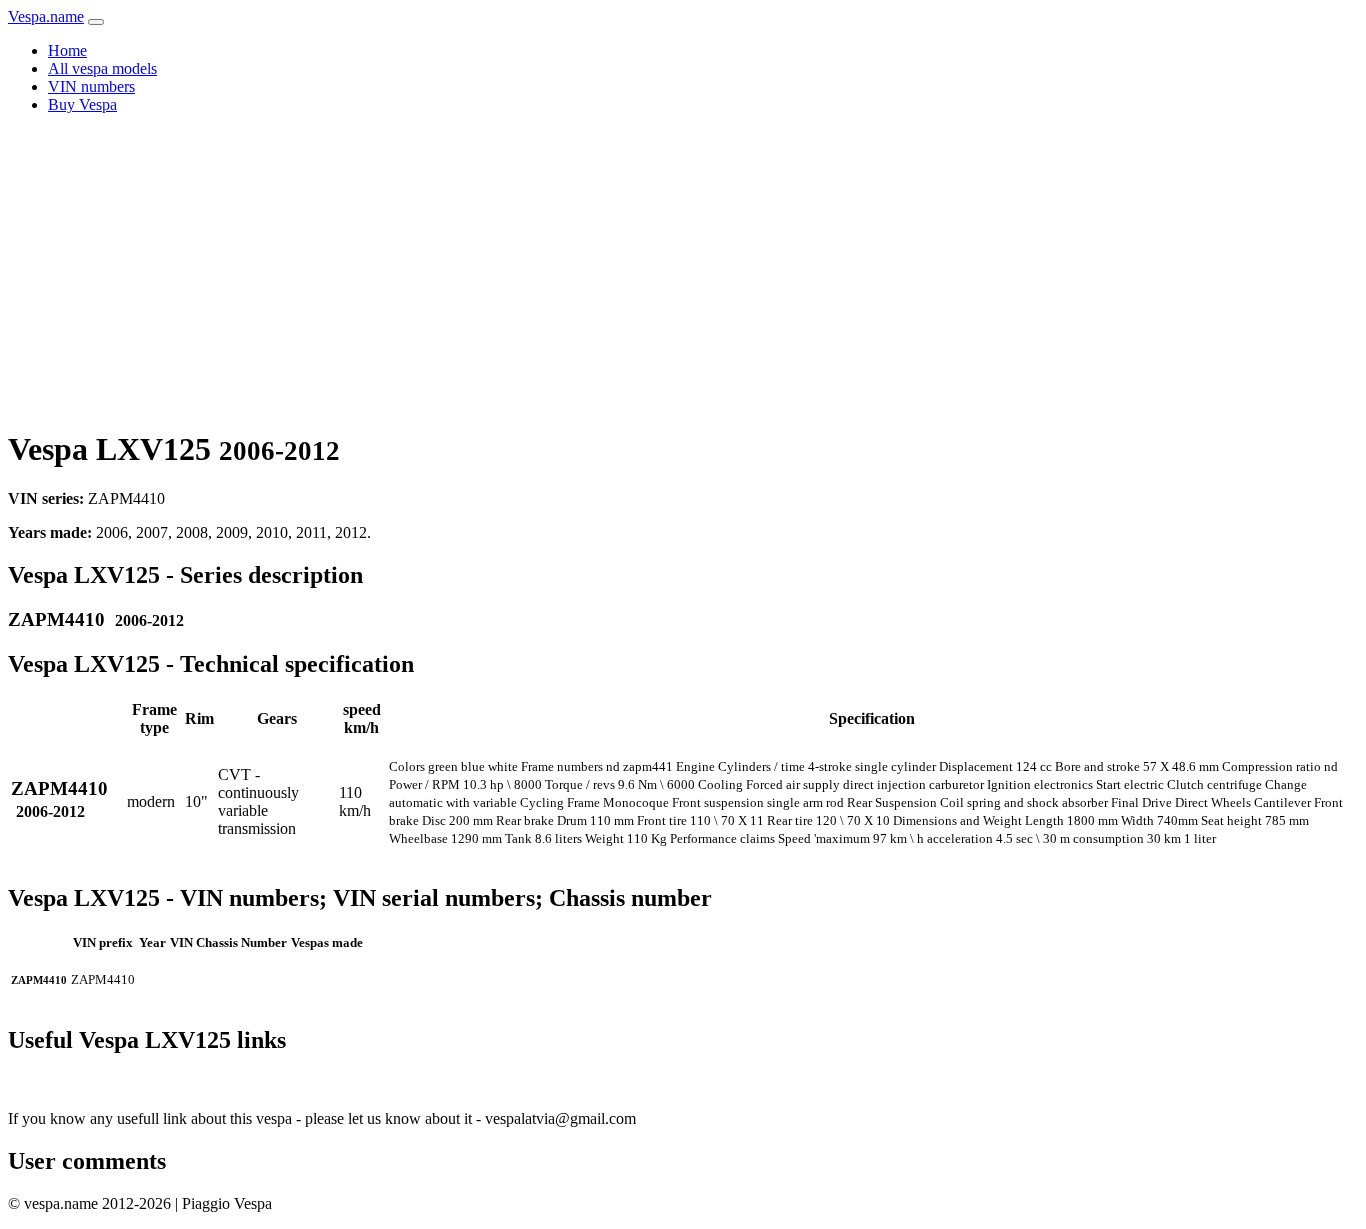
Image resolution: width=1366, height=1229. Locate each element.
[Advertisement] (683, 270)
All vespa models (102, 68)
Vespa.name (46, 16)
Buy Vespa (82, 104)
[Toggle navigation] (96, 22)
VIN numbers (91, 86)
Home (67, 50)
